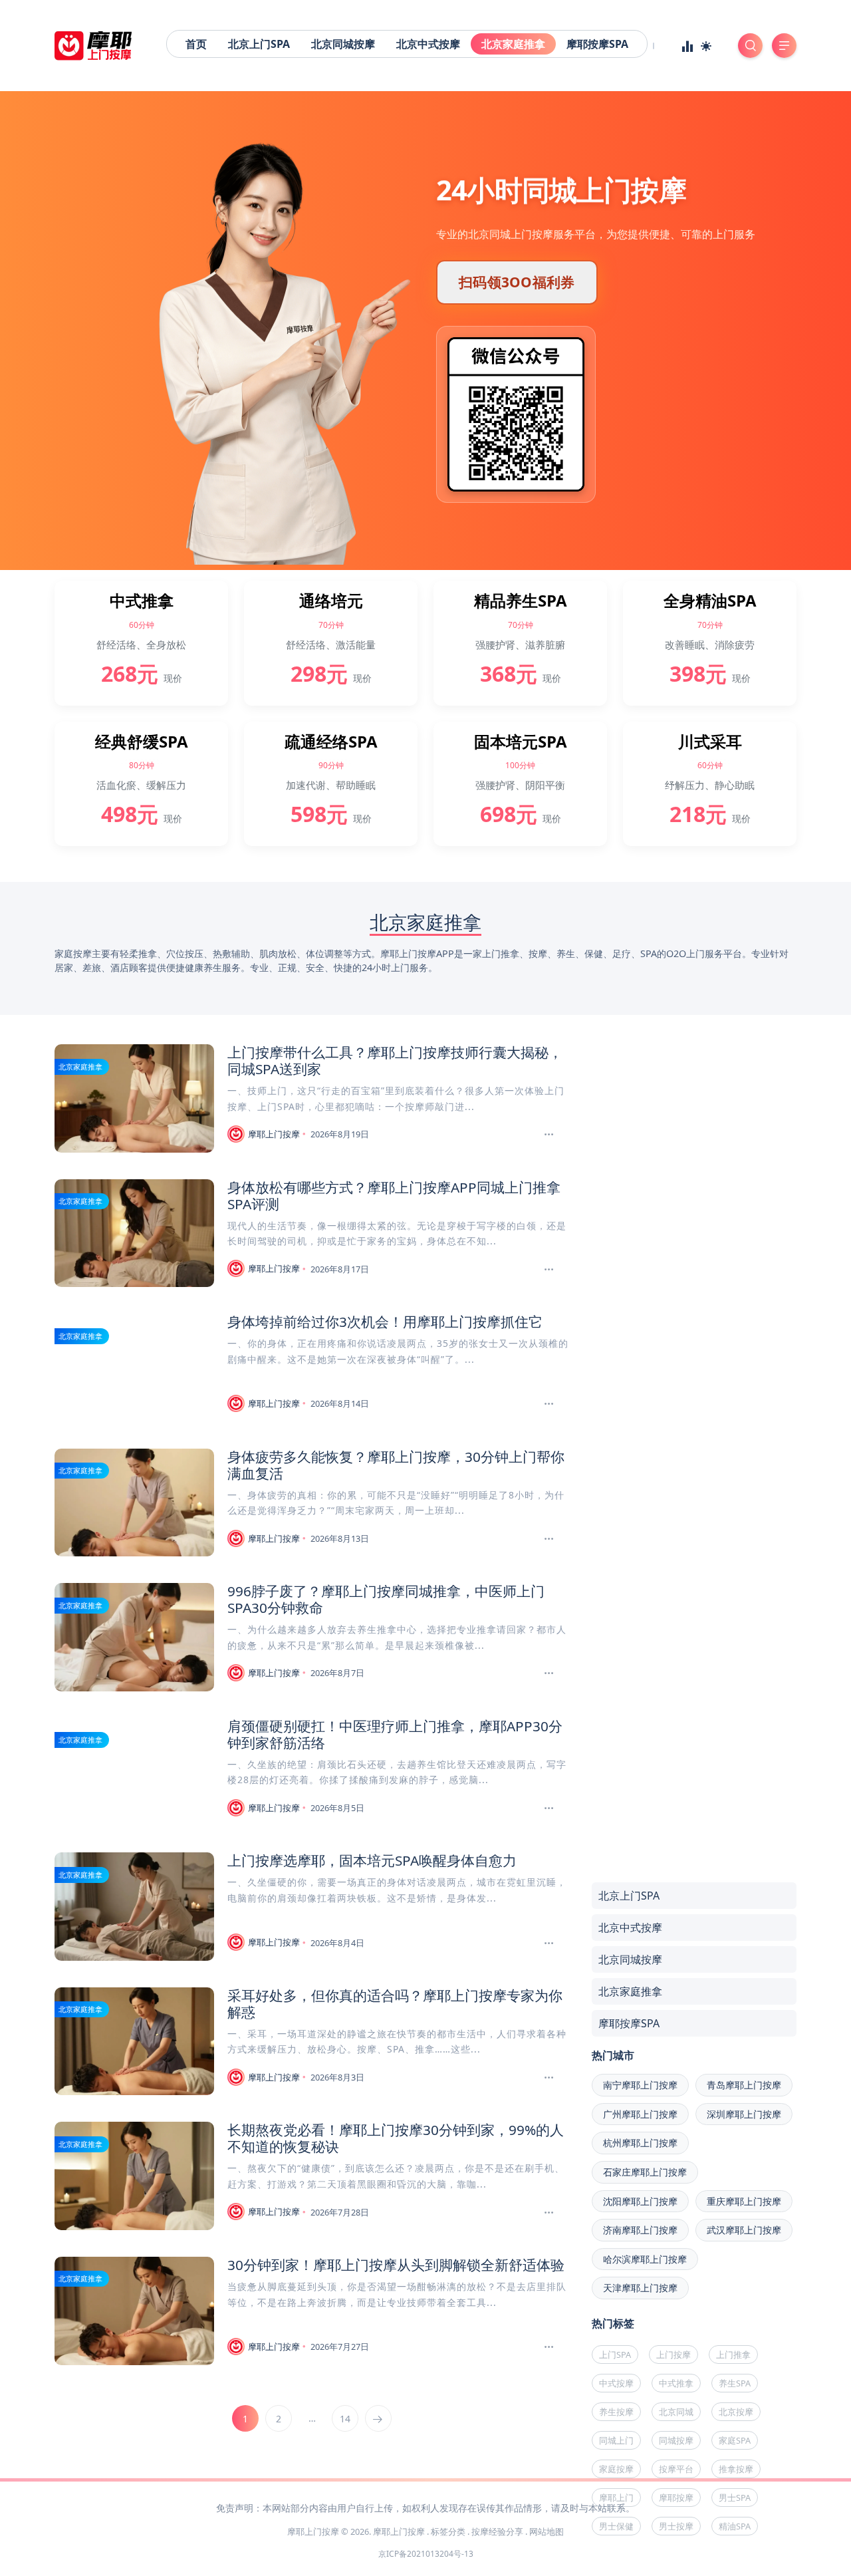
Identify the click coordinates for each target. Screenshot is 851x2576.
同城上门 (616, 2440)
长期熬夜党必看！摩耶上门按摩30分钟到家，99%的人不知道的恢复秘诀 (396, 2138)
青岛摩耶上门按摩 (744, 2085)
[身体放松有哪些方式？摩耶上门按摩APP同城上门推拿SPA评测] (550, 1270)
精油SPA (735, 2526)
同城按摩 (676, 2440)
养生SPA (735, 2383)
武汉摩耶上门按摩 (744, 2230)
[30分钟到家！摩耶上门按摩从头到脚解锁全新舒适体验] (550, 2347)
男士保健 (616, 2526)
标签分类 (448, 2531)
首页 (196, 44)
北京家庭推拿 (513, 44)
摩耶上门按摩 (274, 1134)
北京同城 (676, 2412)
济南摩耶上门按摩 (640, 2230)
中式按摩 (616, 2383)
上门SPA (615, 2355)
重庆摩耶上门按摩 (744, 2201)
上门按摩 (673, 2355)
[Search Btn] (750, 46)
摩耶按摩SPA (597, 44)
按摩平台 (676, 2469)
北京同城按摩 (343, 44)
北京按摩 (736, 2412)
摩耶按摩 (676, 2498)
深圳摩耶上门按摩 (744, 2114)
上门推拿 (733, 2355)
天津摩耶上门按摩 (640, 2288)
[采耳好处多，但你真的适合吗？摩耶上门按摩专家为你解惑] (550, 2078)
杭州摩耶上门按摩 (640, 2143)
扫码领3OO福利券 (517, 282)
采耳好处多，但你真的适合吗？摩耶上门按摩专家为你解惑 (395, 2004)
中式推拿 (676, 2383)
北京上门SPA (259, 44)
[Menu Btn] (784, 46)
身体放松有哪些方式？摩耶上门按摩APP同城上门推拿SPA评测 (394, 1196)
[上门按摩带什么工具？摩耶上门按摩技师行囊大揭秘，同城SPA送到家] (550, 1135)
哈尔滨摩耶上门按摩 (645, 2259)
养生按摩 (616, 2412)
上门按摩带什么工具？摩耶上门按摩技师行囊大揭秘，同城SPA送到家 (395, 1061)
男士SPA (735, 2498)
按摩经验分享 (497, 2531)
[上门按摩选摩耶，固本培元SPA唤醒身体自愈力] (550, 1943)
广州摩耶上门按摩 (640, 2114)
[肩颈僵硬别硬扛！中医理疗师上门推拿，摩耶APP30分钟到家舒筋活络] (550, 1808)
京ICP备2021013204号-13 (426, 2554)
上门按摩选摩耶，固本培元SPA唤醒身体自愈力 (372, 1860)
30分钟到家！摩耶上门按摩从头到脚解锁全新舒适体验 (396, 2265)
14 (345, 2419)
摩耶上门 (616, 2498)
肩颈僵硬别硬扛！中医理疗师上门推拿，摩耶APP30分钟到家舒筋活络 (395, 1734)
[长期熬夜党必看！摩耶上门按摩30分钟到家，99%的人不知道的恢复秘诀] (550, 2213)
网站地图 (547, 2531)
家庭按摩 (616, 2469)
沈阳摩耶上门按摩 (640, 2201)
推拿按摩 (736, 2469)
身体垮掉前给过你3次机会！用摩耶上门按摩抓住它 (385, 1322)
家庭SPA (735, 2440)
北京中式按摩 (428, 44)
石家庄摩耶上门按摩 (645, 2172)
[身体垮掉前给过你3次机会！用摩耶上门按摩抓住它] (550, 1404)
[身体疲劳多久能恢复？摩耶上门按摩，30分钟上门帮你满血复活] (550, 1539)
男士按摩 (676, 2526)
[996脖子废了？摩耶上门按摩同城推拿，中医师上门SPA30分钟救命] (550, 1673)
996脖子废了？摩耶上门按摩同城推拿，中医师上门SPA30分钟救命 (386, 1599)
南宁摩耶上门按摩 (640, 2085)
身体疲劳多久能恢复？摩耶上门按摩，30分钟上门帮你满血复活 (396, 1465)
